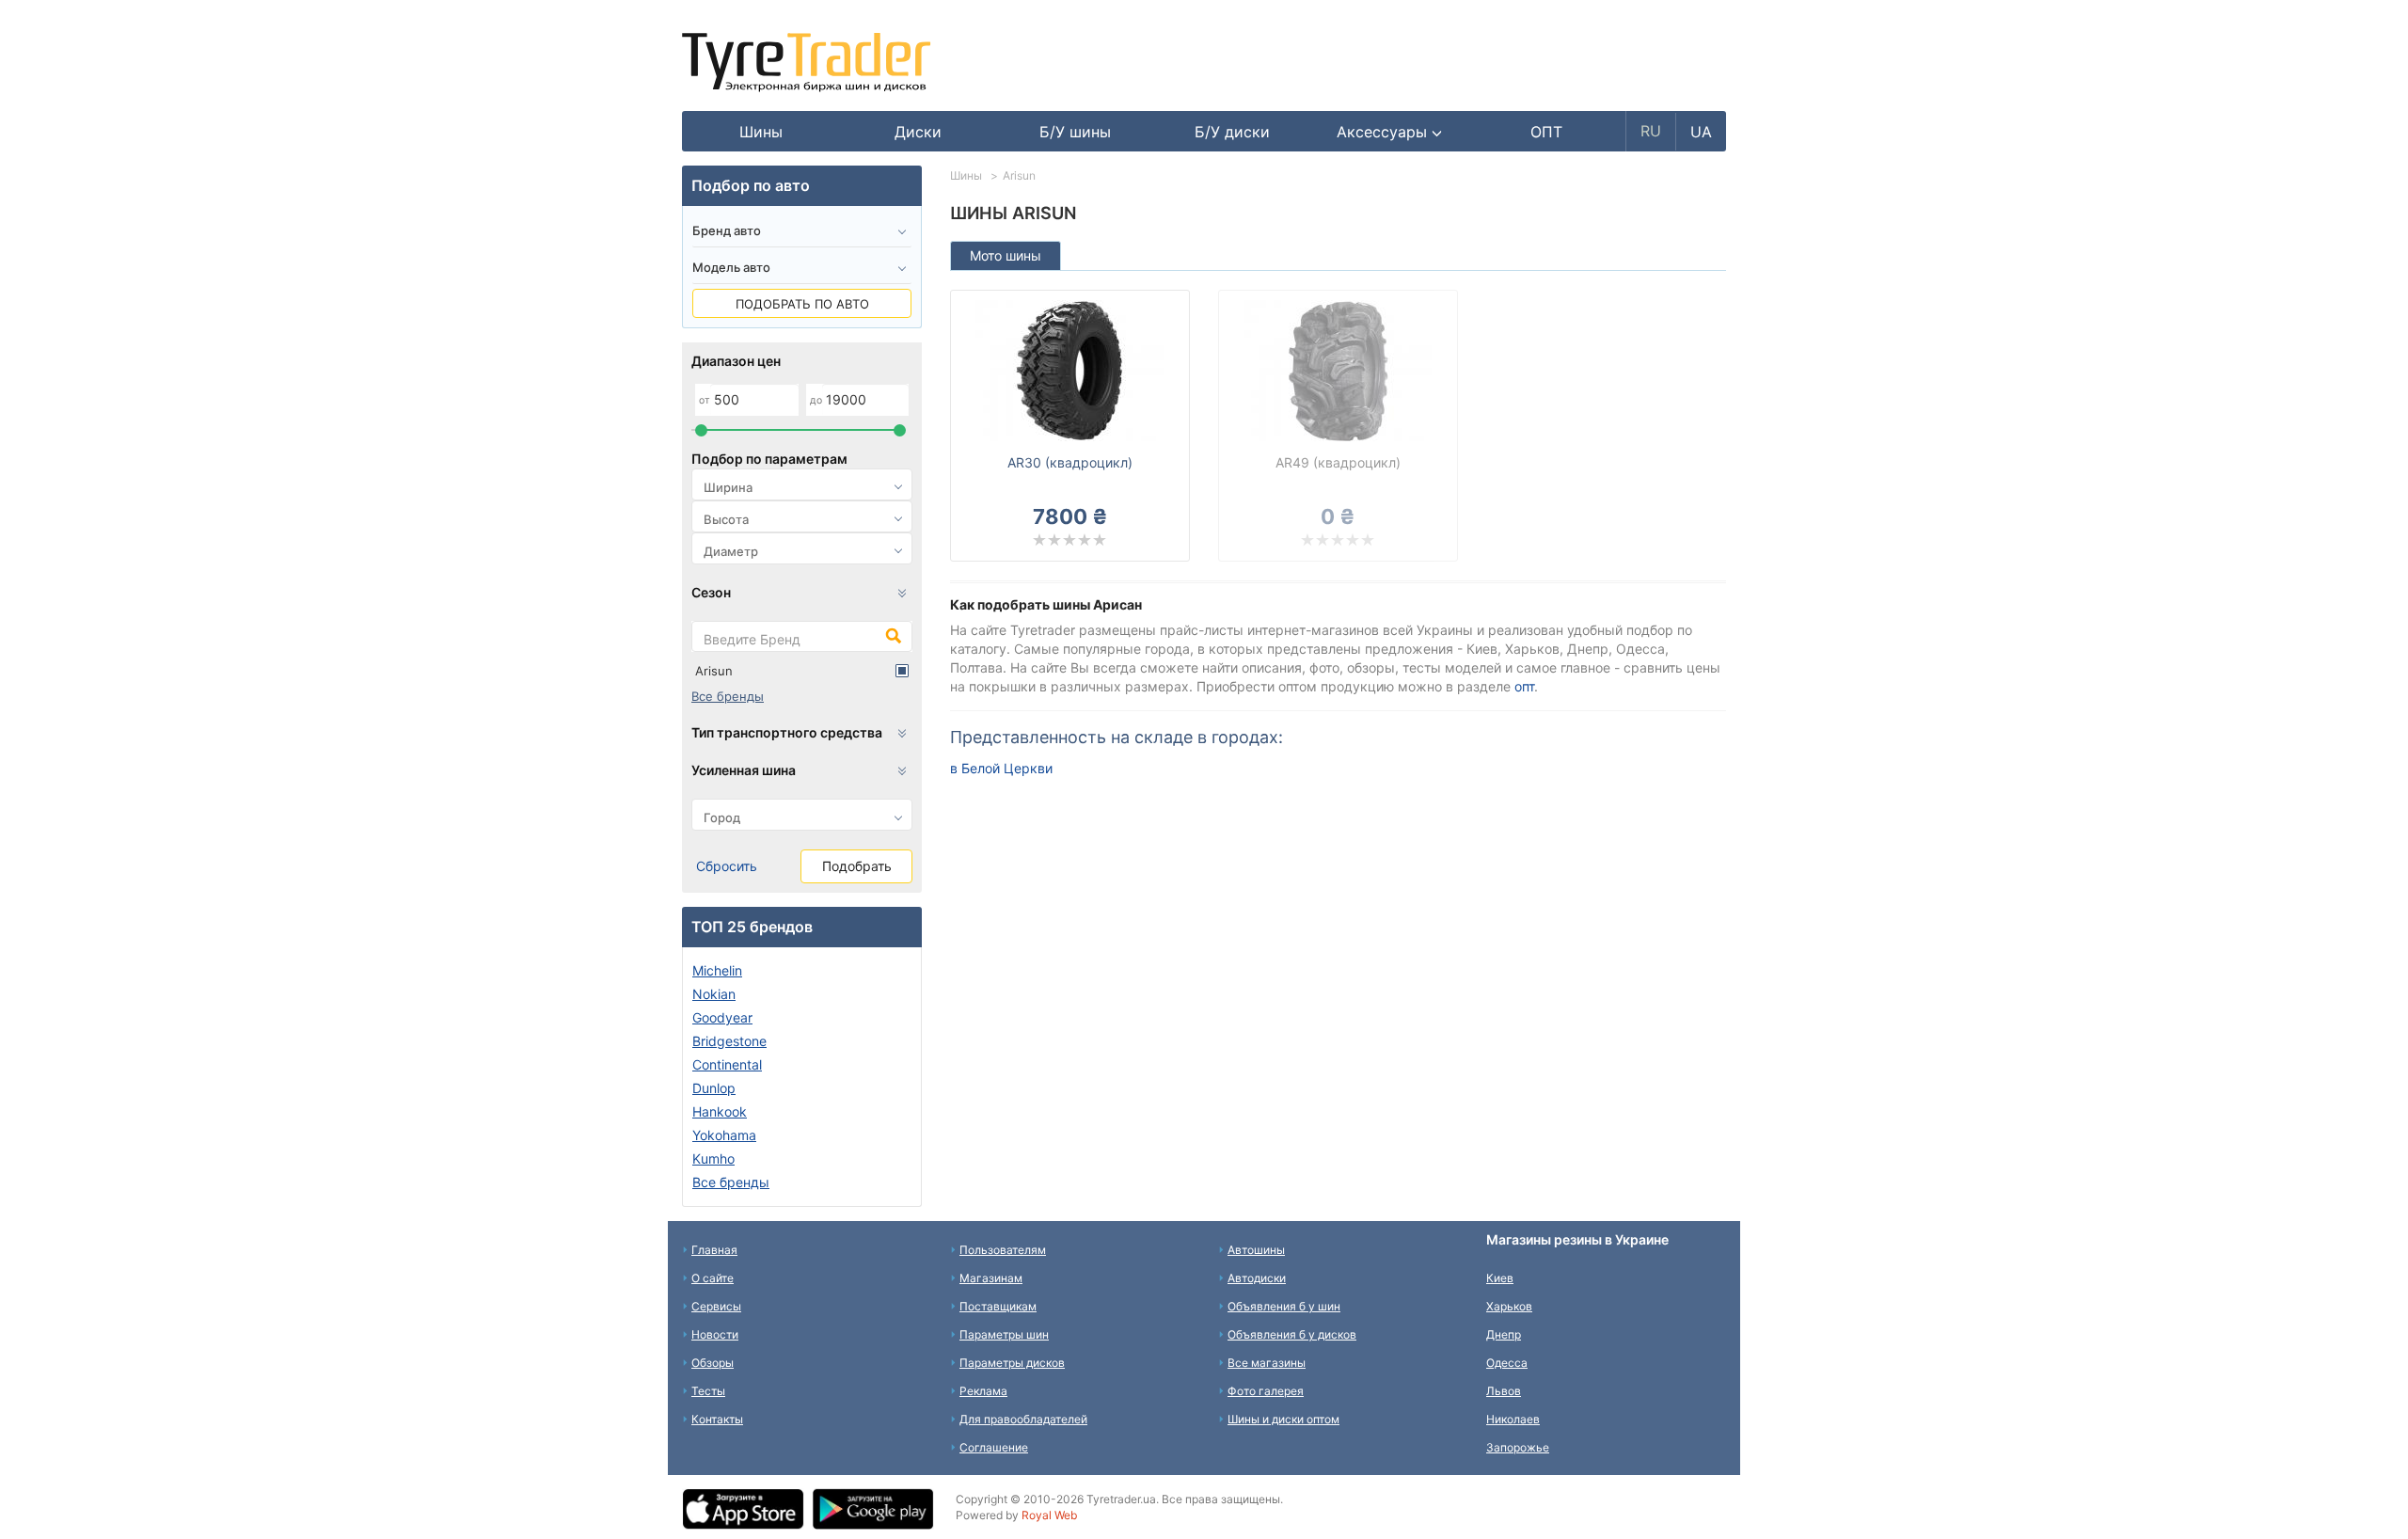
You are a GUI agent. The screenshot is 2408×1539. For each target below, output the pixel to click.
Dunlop (714, 1088)
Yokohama (724, 1135)
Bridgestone (729, 1041)
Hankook (720, 1111)
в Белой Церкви (1001, 768)
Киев (1500, 1278)
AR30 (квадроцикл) (1070, 462)
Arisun (714, 671)
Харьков (1509, 1306)
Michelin (717, 970)
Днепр (1504, 1334)
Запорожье (1518, 1447)
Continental (727, 1064)
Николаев (1513, 1419)
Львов (1504, 1391)
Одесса (1507, 1363)
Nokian (714, 994)
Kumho (713, 1158)
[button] (1390, 132)
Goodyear (722, 1017)
